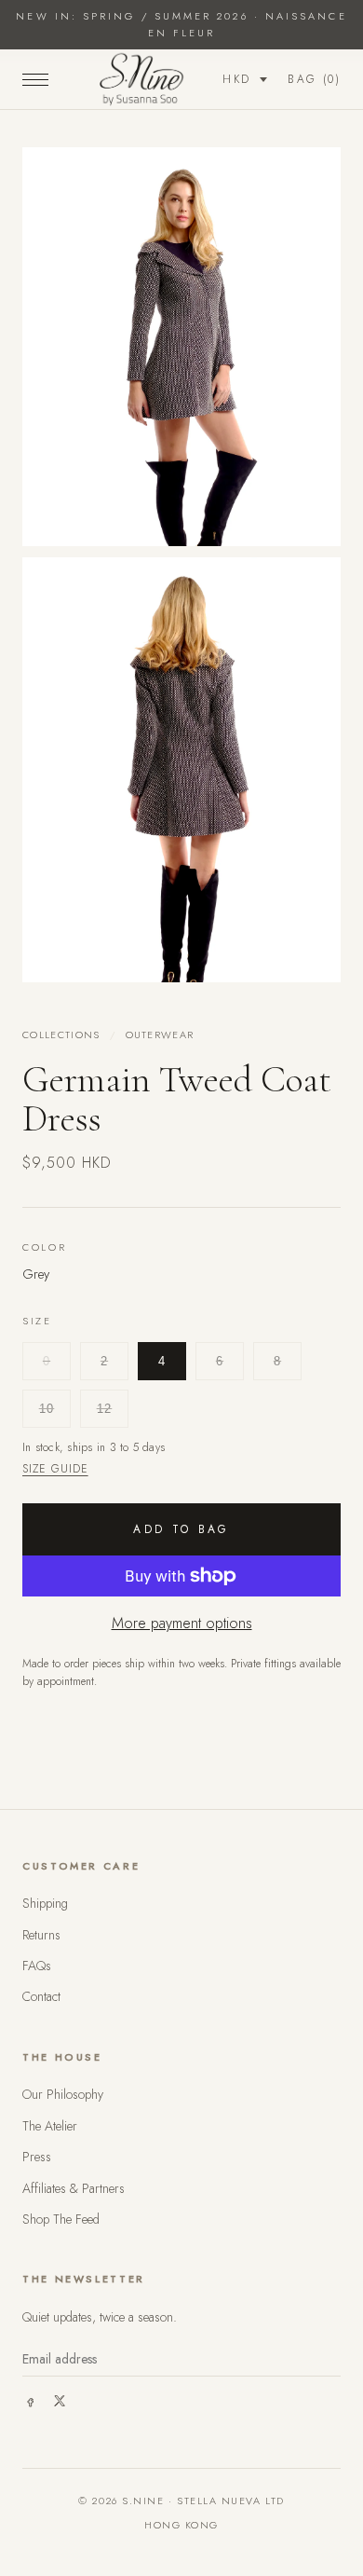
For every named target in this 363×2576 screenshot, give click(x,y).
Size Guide (55, 1469)
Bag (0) (314, 79)
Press (37, 2157)
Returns (41, 1935)
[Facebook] (30, 2401)
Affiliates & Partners (74, 2188)
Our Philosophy (63, 2094)
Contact (41, 1996)
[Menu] (35, 79)
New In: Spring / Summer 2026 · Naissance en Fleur (181, 24)
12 (105, 1409)
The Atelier (50, 2126)
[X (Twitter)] (60, 2401)
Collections (61, 1035)
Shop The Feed (61, 2219)
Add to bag (181, 1529)
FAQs (37, 1966)
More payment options (182, 1623)
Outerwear (160, 1035)
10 (47, 1409)
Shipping (45, 1903)
